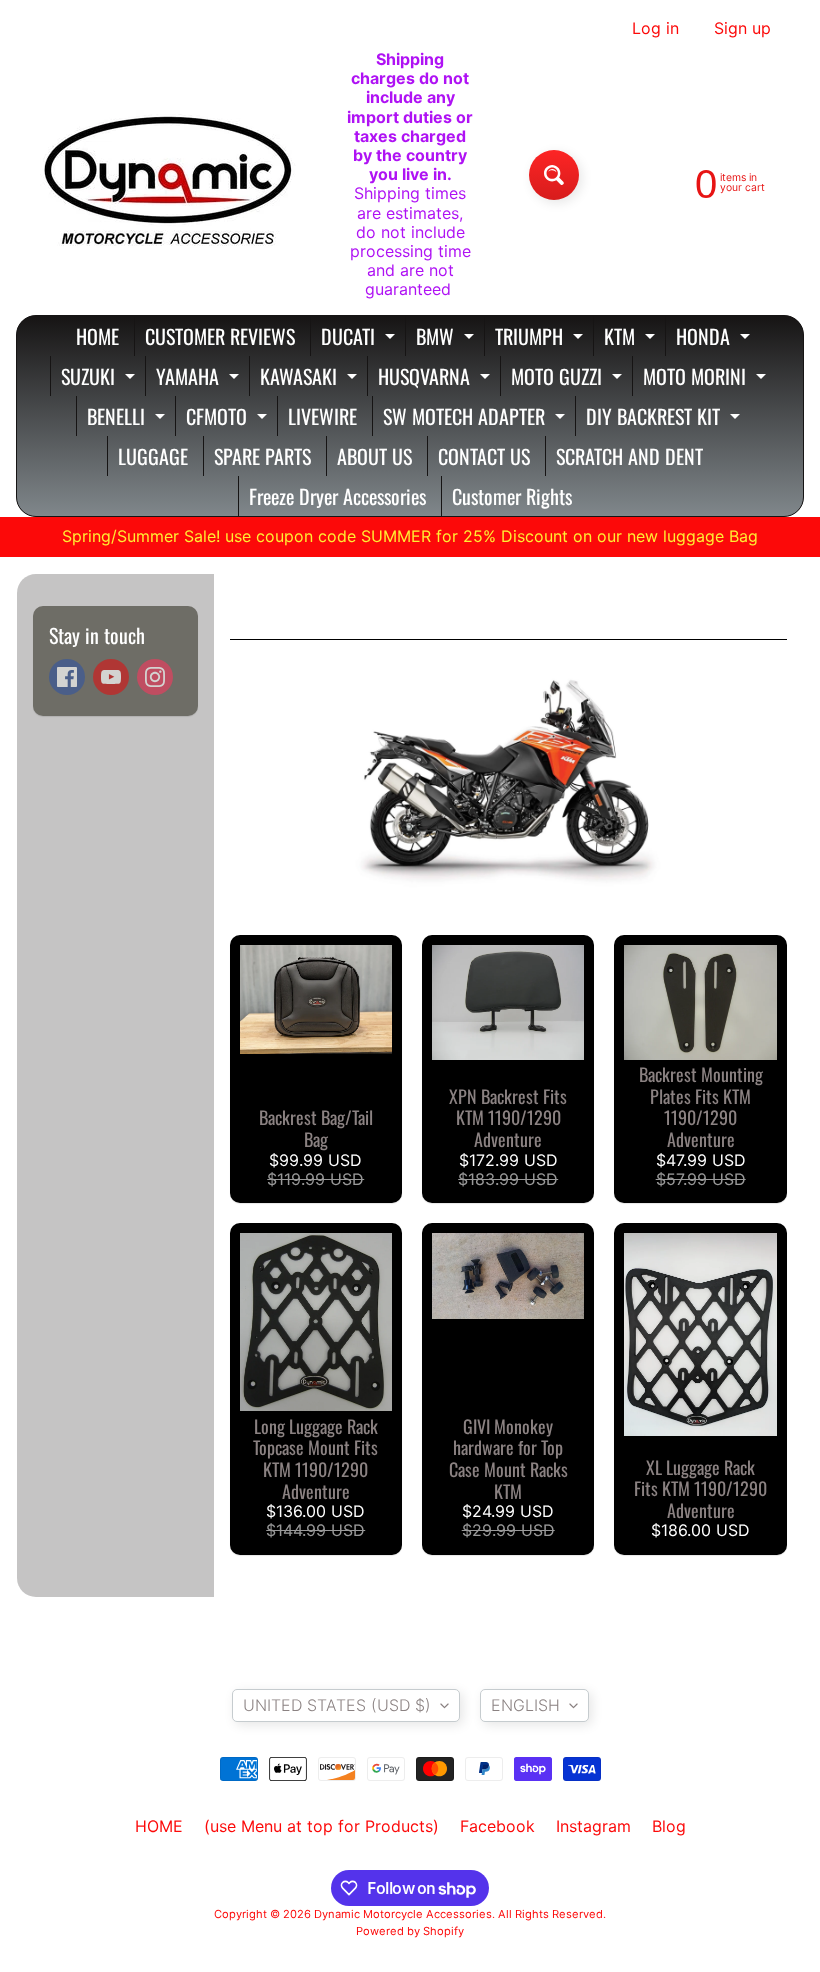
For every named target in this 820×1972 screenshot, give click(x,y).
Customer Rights (512, 496)
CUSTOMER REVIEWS (220, 336)
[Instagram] (155, 677)
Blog (669, 1826)
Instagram (593, 1826)
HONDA (715, 338)
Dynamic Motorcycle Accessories (403, 1914)
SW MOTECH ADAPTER (476, 418)
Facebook (497, 1826)
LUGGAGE (153, 456)
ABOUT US (374, 456)
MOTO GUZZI (569, 378)
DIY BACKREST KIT (665, 418)
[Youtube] (111, 677)
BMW (447, 338)
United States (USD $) (337, 1705)
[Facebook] (67, 677)
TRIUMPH (541, 338)
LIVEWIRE (322, 416)
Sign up (742, 28)
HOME (97, 336)
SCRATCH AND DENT (629, 456)
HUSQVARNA (436, 378)
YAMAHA (200, 378)
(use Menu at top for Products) (321, 1826)
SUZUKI (100, 378)
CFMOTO (229, 418)
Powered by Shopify (410, 1931)
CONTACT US (484, 456)
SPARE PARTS (262, 456)
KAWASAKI (311, 378)
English (525, 1705)
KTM (632, 338)
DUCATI (360, 338)
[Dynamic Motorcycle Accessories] (166, 175)
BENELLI (128, 418)
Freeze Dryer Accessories (337, 496)
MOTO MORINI (707, 378)
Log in (655, 28)
